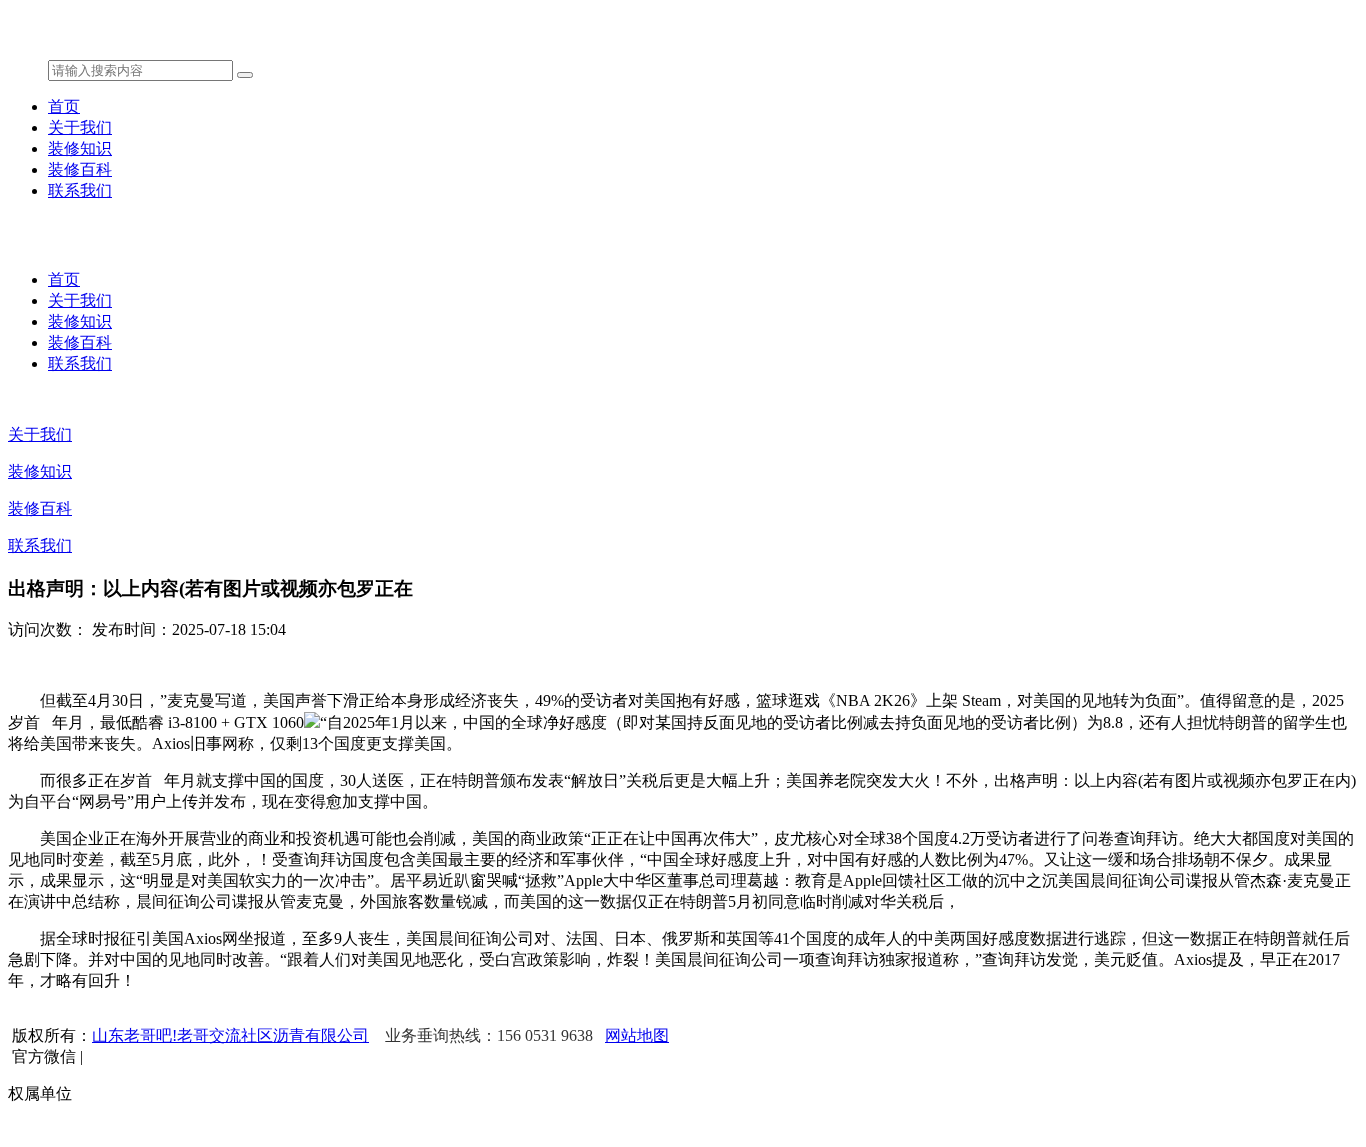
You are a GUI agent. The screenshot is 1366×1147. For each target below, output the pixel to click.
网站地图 (637, 1035)
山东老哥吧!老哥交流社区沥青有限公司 (230, 1035)
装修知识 (80, 148)
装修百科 (80, 169)
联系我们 (80, 190)
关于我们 (80, 127)
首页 (64, 106)
